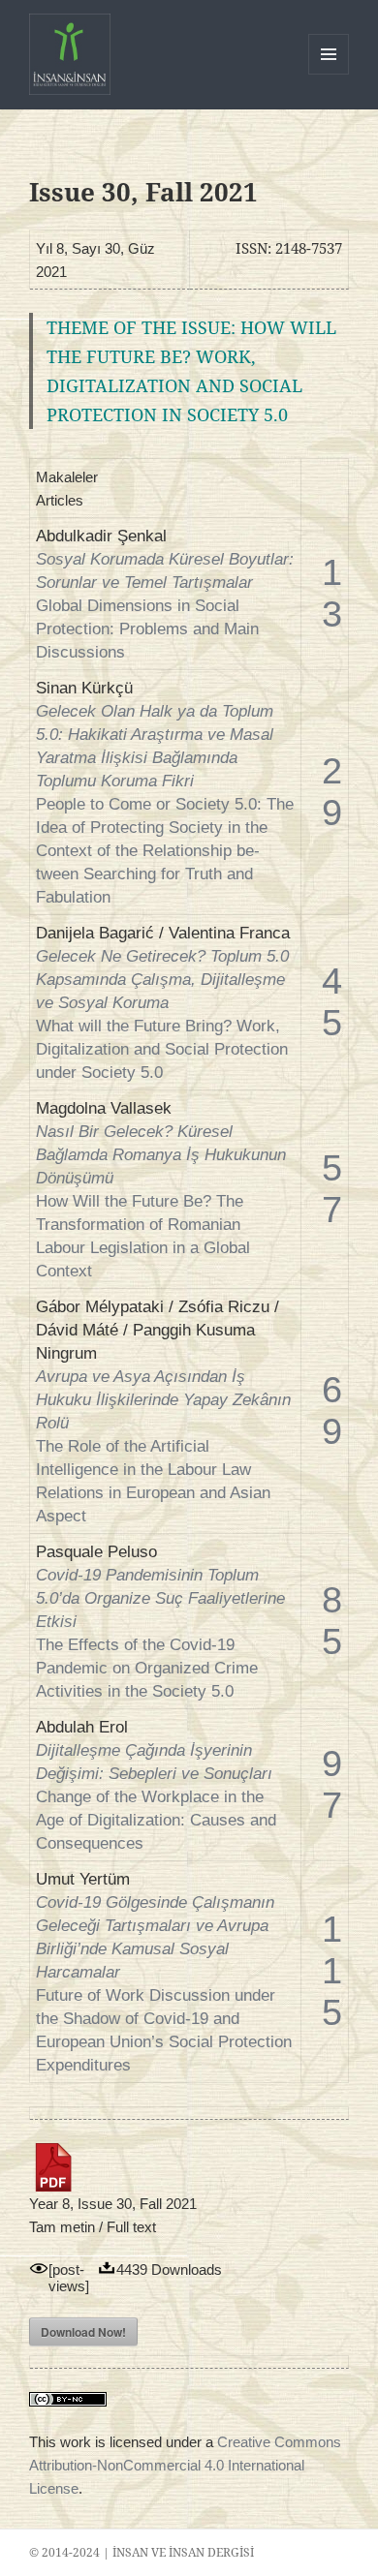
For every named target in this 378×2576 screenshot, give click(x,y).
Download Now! (83, 2332)
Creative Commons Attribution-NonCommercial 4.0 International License (185, 2465)
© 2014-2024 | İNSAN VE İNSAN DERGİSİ (142, 2552)
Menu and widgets (329, 74)
